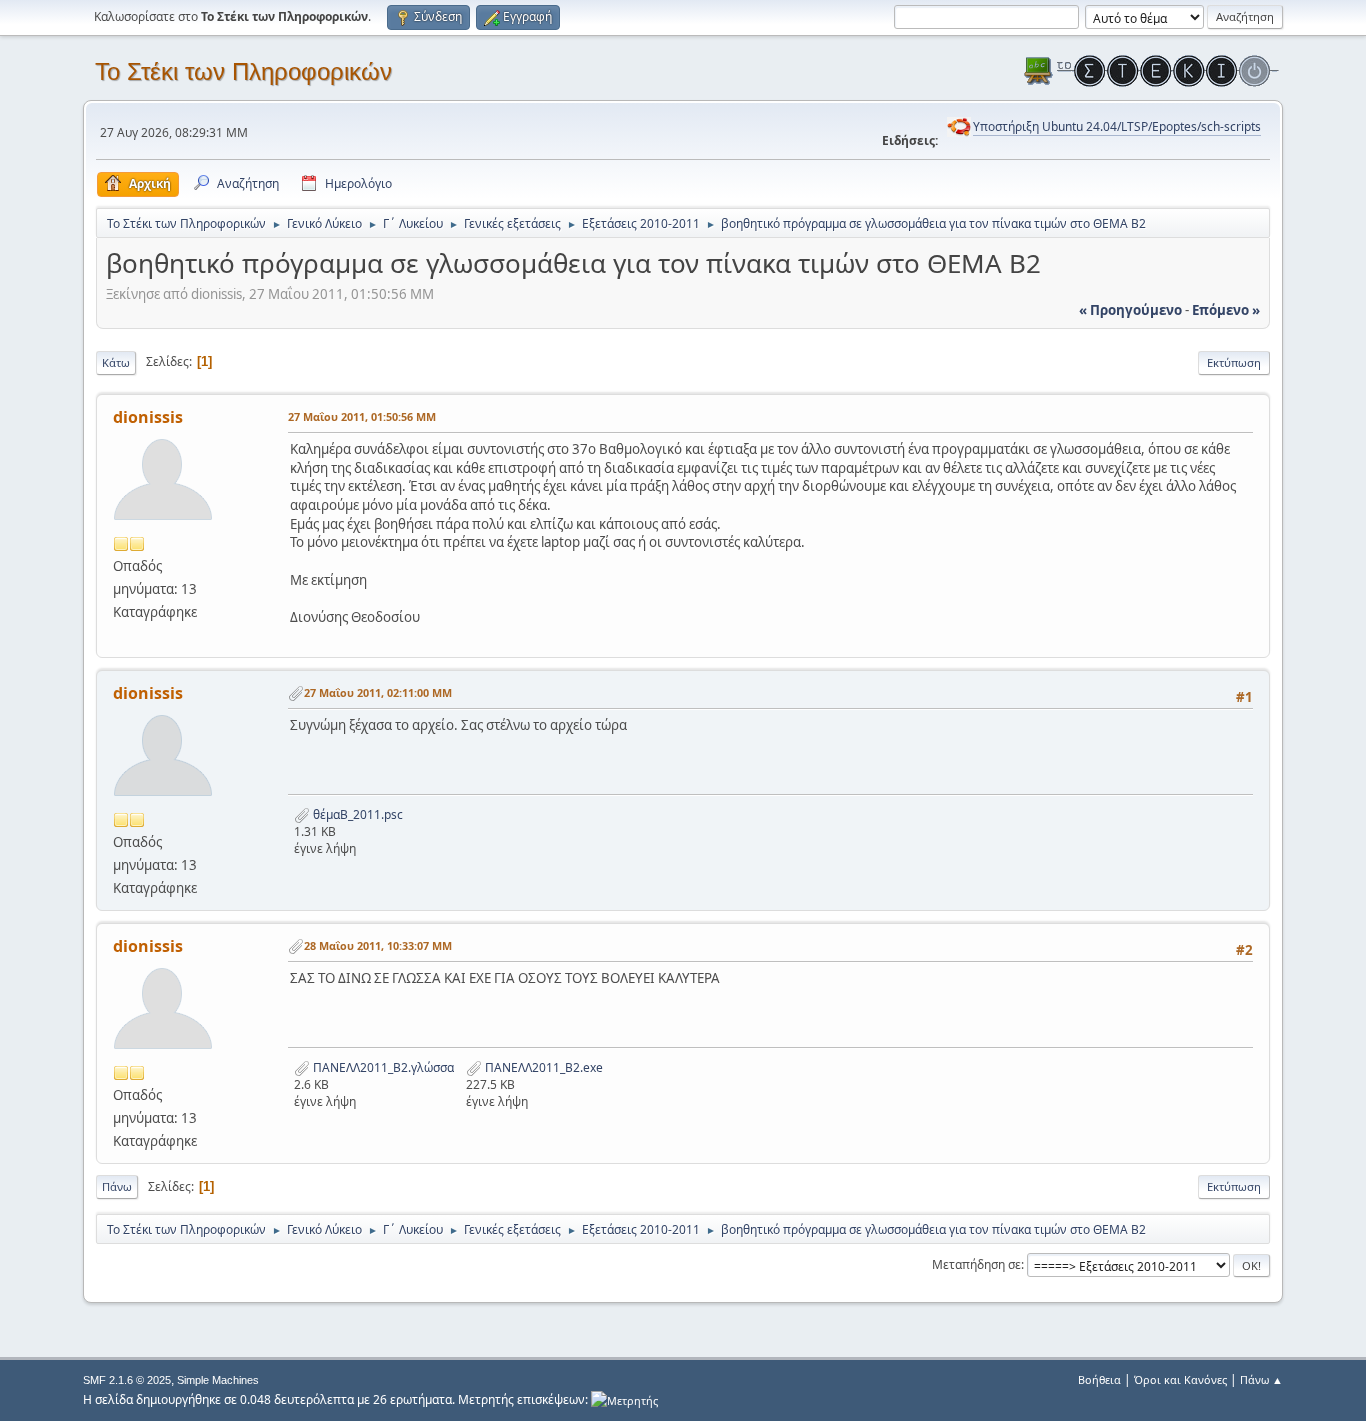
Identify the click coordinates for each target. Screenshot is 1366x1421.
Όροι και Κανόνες (1180, 1379)
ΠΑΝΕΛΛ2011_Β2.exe (542, 1067)
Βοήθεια (1099, 1379)
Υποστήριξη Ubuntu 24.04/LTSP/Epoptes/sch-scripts (1117, 126)
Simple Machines (218, 1380)
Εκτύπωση (1234, 362)
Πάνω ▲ (1261, 1379)
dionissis (148, 417)
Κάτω (116, 362)
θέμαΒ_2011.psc (356, 814)
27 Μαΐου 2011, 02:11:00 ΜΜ (378, 692)
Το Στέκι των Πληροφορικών (243, 71)
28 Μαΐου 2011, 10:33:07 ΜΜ (378, 945)
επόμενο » (1226, 310)
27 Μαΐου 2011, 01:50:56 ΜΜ (362, 416)
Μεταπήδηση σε (976, 1264)
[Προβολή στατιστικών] (624, 1399)
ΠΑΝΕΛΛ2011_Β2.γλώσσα (382, 1067)
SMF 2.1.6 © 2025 (127, 1380)
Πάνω (117, 1186)
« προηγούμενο (1130, 310)
